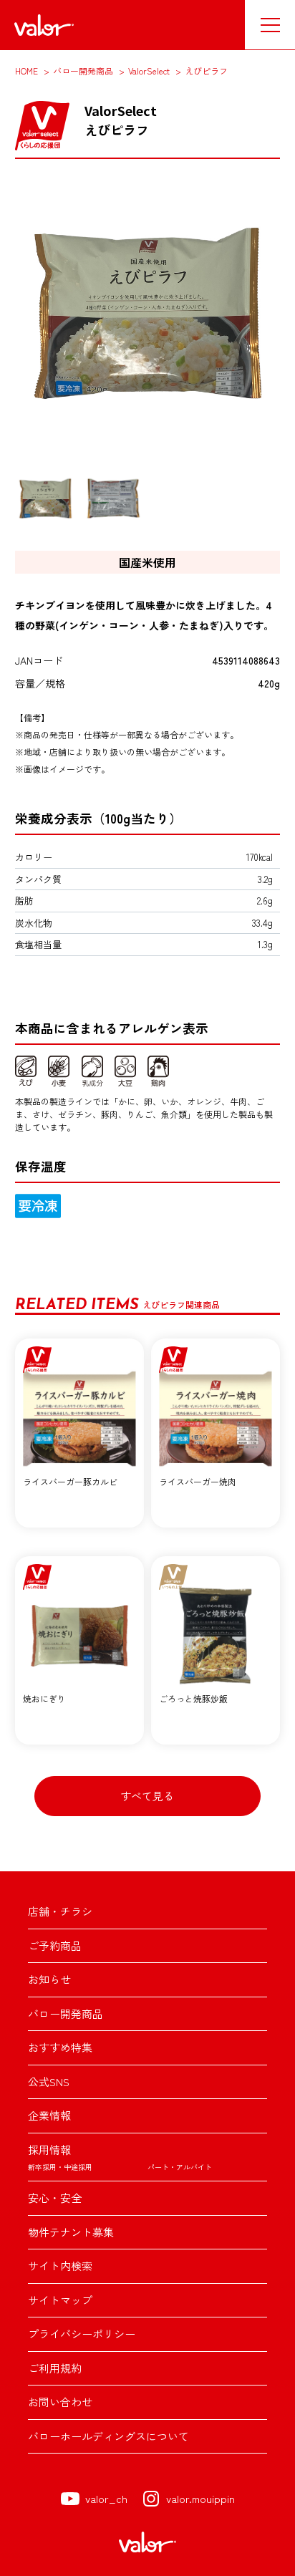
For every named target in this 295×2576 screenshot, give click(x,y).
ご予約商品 (55, 1945)
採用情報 (49, 2150)
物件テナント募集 (71, 2232)
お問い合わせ (60, 2402)
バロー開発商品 (66, 2013)
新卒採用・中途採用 (60, 2167)
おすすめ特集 (60, 2047)
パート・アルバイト (180, 2167)
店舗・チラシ (60, 1911)
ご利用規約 (55, 2368)
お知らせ (49, 1979)
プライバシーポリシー (82, 2334)
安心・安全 (55, 2198)
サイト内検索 (60, 2266)
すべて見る (147, 1796)
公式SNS (49, 2081)
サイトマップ (60, 2300)
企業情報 (49, 2115)
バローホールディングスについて (108, 2436)
